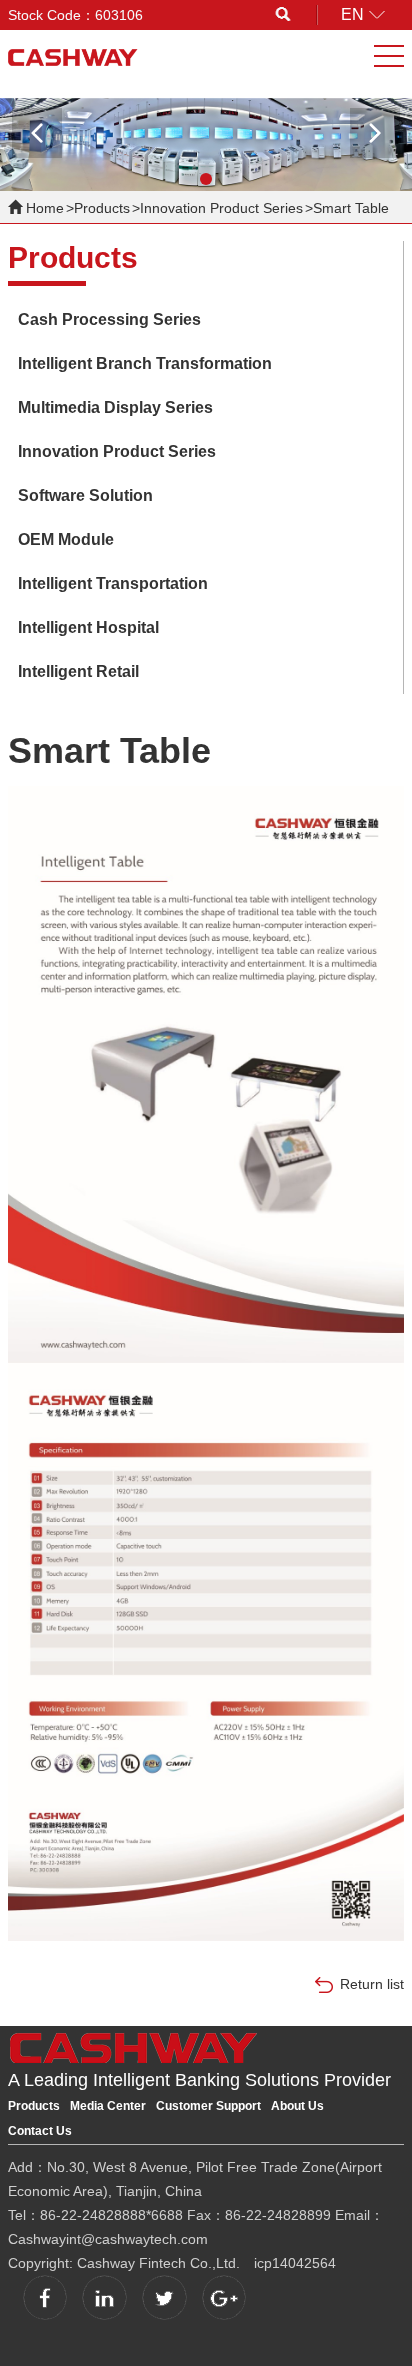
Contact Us (40, 2131)
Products (102, 208)
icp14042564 (295, 2263)
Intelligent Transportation (113, 583)
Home (45, 208)
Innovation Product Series (221, 208)
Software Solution (85, 495)
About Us (297, 2106)
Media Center (108, 2106)
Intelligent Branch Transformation (145, 363)
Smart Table (351, 208)
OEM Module (66, 539)
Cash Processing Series (109, 319)
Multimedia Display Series (115, 407)
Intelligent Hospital (88, 627)
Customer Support (208, 2106)
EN (352, 14)
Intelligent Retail (78, 671)
